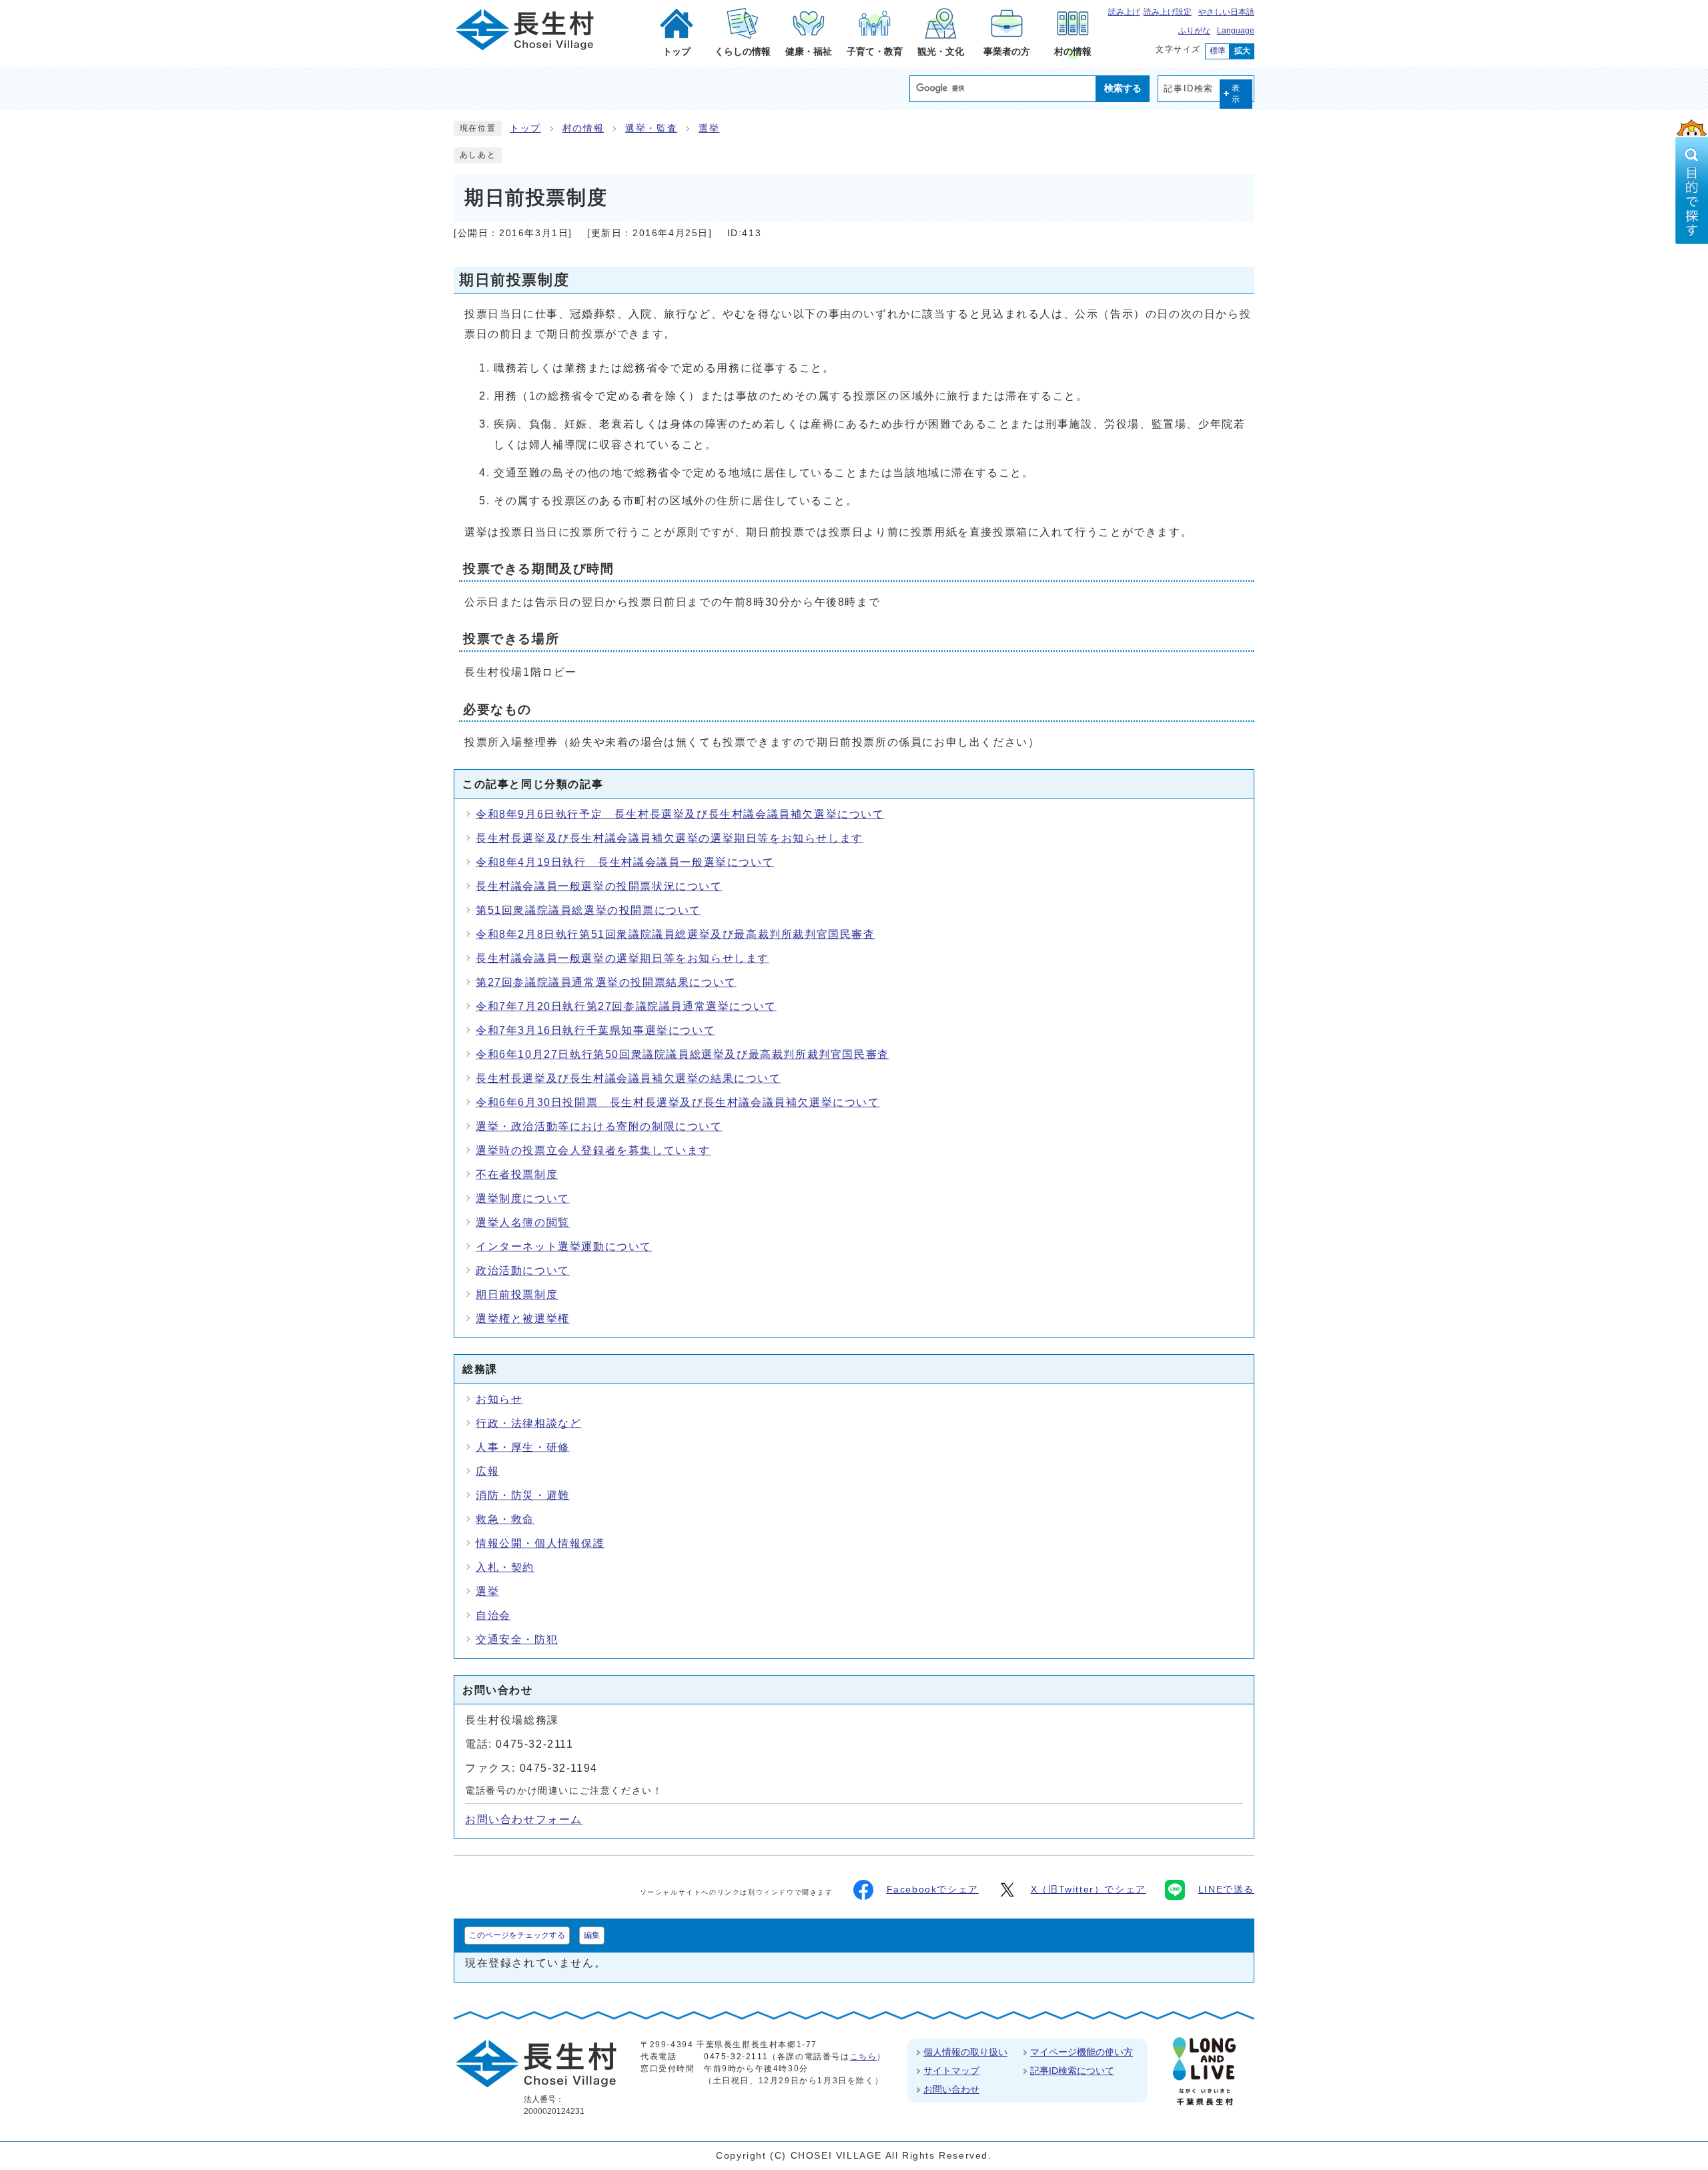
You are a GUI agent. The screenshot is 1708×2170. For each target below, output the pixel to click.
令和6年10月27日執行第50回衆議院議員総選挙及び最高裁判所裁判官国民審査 (683, 1054)
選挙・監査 (651, 128)
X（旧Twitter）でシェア (1089, 1889)
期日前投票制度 (517, 1294)
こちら (864, 2057)
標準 (1218, 51)
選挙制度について (523, 1198)
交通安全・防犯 (517, 1639)
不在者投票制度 (517, 1174)
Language (1236, 31)
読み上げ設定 (1168, 12)
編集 (592, 1935)
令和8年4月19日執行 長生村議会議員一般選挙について (625, 862)
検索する (1123, 88)
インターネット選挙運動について (564, 1246)
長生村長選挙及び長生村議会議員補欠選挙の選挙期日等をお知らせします (670, 838)
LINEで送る (1226, 1889)
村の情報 (583, 128)
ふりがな (1194, 31)
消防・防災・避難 (523, 1495)
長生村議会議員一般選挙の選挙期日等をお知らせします (622, 958)
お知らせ (499, 1399)
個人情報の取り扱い (965, 2052)
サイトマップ (951, 2071)
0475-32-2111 (736, 2057)
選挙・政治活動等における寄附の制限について (599, 1126)
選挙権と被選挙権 (523, 1318)
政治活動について (523, 1270)
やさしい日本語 (1226, 12)
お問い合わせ (951, 2089)
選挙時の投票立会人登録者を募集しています (593, 1150)
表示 (1236, 94)
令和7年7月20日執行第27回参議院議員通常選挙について (626, 1006)
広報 (487, 1471)
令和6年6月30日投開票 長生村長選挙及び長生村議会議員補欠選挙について (678, 1102)
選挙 (709, 128)
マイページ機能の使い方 (1082, 2052)
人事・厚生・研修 (523, 1447)
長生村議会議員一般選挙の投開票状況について (599, 886)
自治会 (493, 1615)
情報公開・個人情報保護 (540, 1543)
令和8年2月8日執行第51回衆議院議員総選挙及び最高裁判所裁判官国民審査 (676, 934)
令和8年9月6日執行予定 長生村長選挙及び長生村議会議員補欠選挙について (680, 814)
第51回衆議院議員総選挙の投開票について (588, 910)
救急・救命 (505, 1519)
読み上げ (1124, 12)
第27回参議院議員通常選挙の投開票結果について (606, 982)
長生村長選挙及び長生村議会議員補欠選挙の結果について (628, 1078)
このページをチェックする (517, 1935)
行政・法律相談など (528, 1423)
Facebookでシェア (933, 1889)
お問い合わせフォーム (524, 1819)
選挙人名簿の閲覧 (523, 1222)
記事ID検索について (1072, 2071)
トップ (525, 128)
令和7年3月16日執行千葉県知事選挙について (595, 1030)
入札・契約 (505, 1567)
